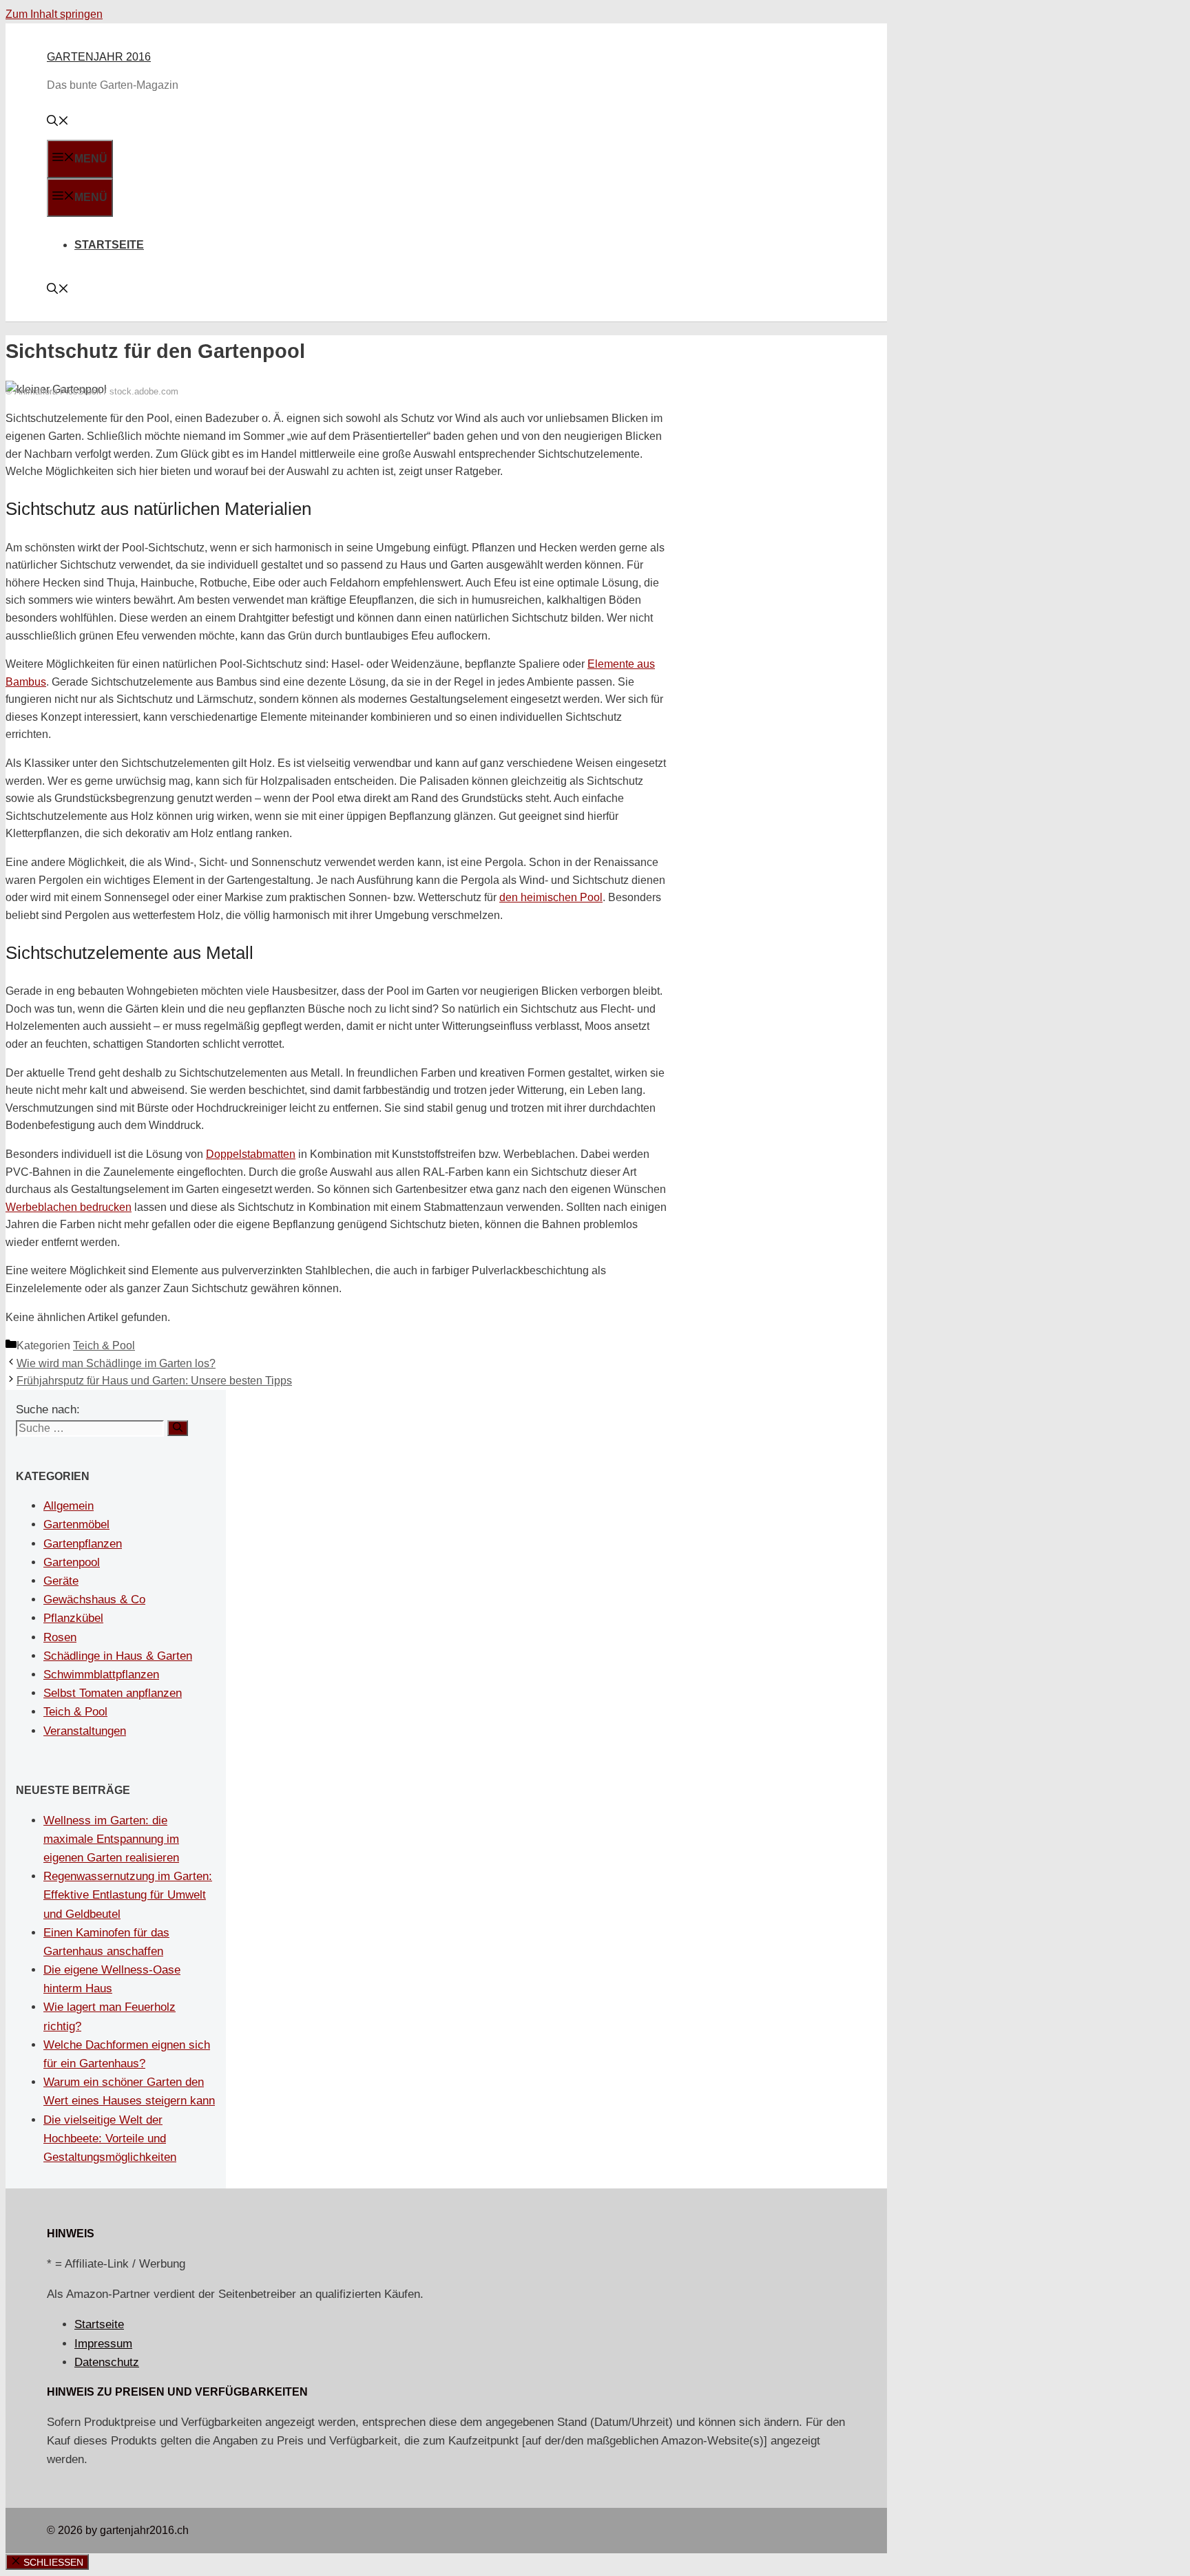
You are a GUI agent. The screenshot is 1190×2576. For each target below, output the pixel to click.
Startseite (109, 245)
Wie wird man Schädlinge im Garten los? (116, 1363)
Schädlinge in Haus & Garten (118, 1656)
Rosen (60, 1637)
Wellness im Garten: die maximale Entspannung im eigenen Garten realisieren (111, 1839)
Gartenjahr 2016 (99, 57)
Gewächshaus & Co (94, 1600)
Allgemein (69, 1506)
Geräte (61, 1581)
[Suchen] (178, 1428)
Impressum (103, 2344)
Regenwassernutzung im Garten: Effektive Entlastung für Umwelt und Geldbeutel (128, 1895)
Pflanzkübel (73, 1618)
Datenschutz (107, 2362)
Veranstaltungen (85, 1731)
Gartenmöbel (76, 1524)
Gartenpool (72, 1562)
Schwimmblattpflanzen (101, 1675)
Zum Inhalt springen (54, 14)
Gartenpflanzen (83, 1544)
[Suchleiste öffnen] (58, 122)
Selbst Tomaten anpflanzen (113, 1693)
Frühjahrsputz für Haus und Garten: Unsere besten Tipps (154, 1381)
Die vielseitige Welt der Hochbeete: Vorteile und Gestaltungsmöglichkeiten (110, 2139)
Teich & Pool (104, 1345)
